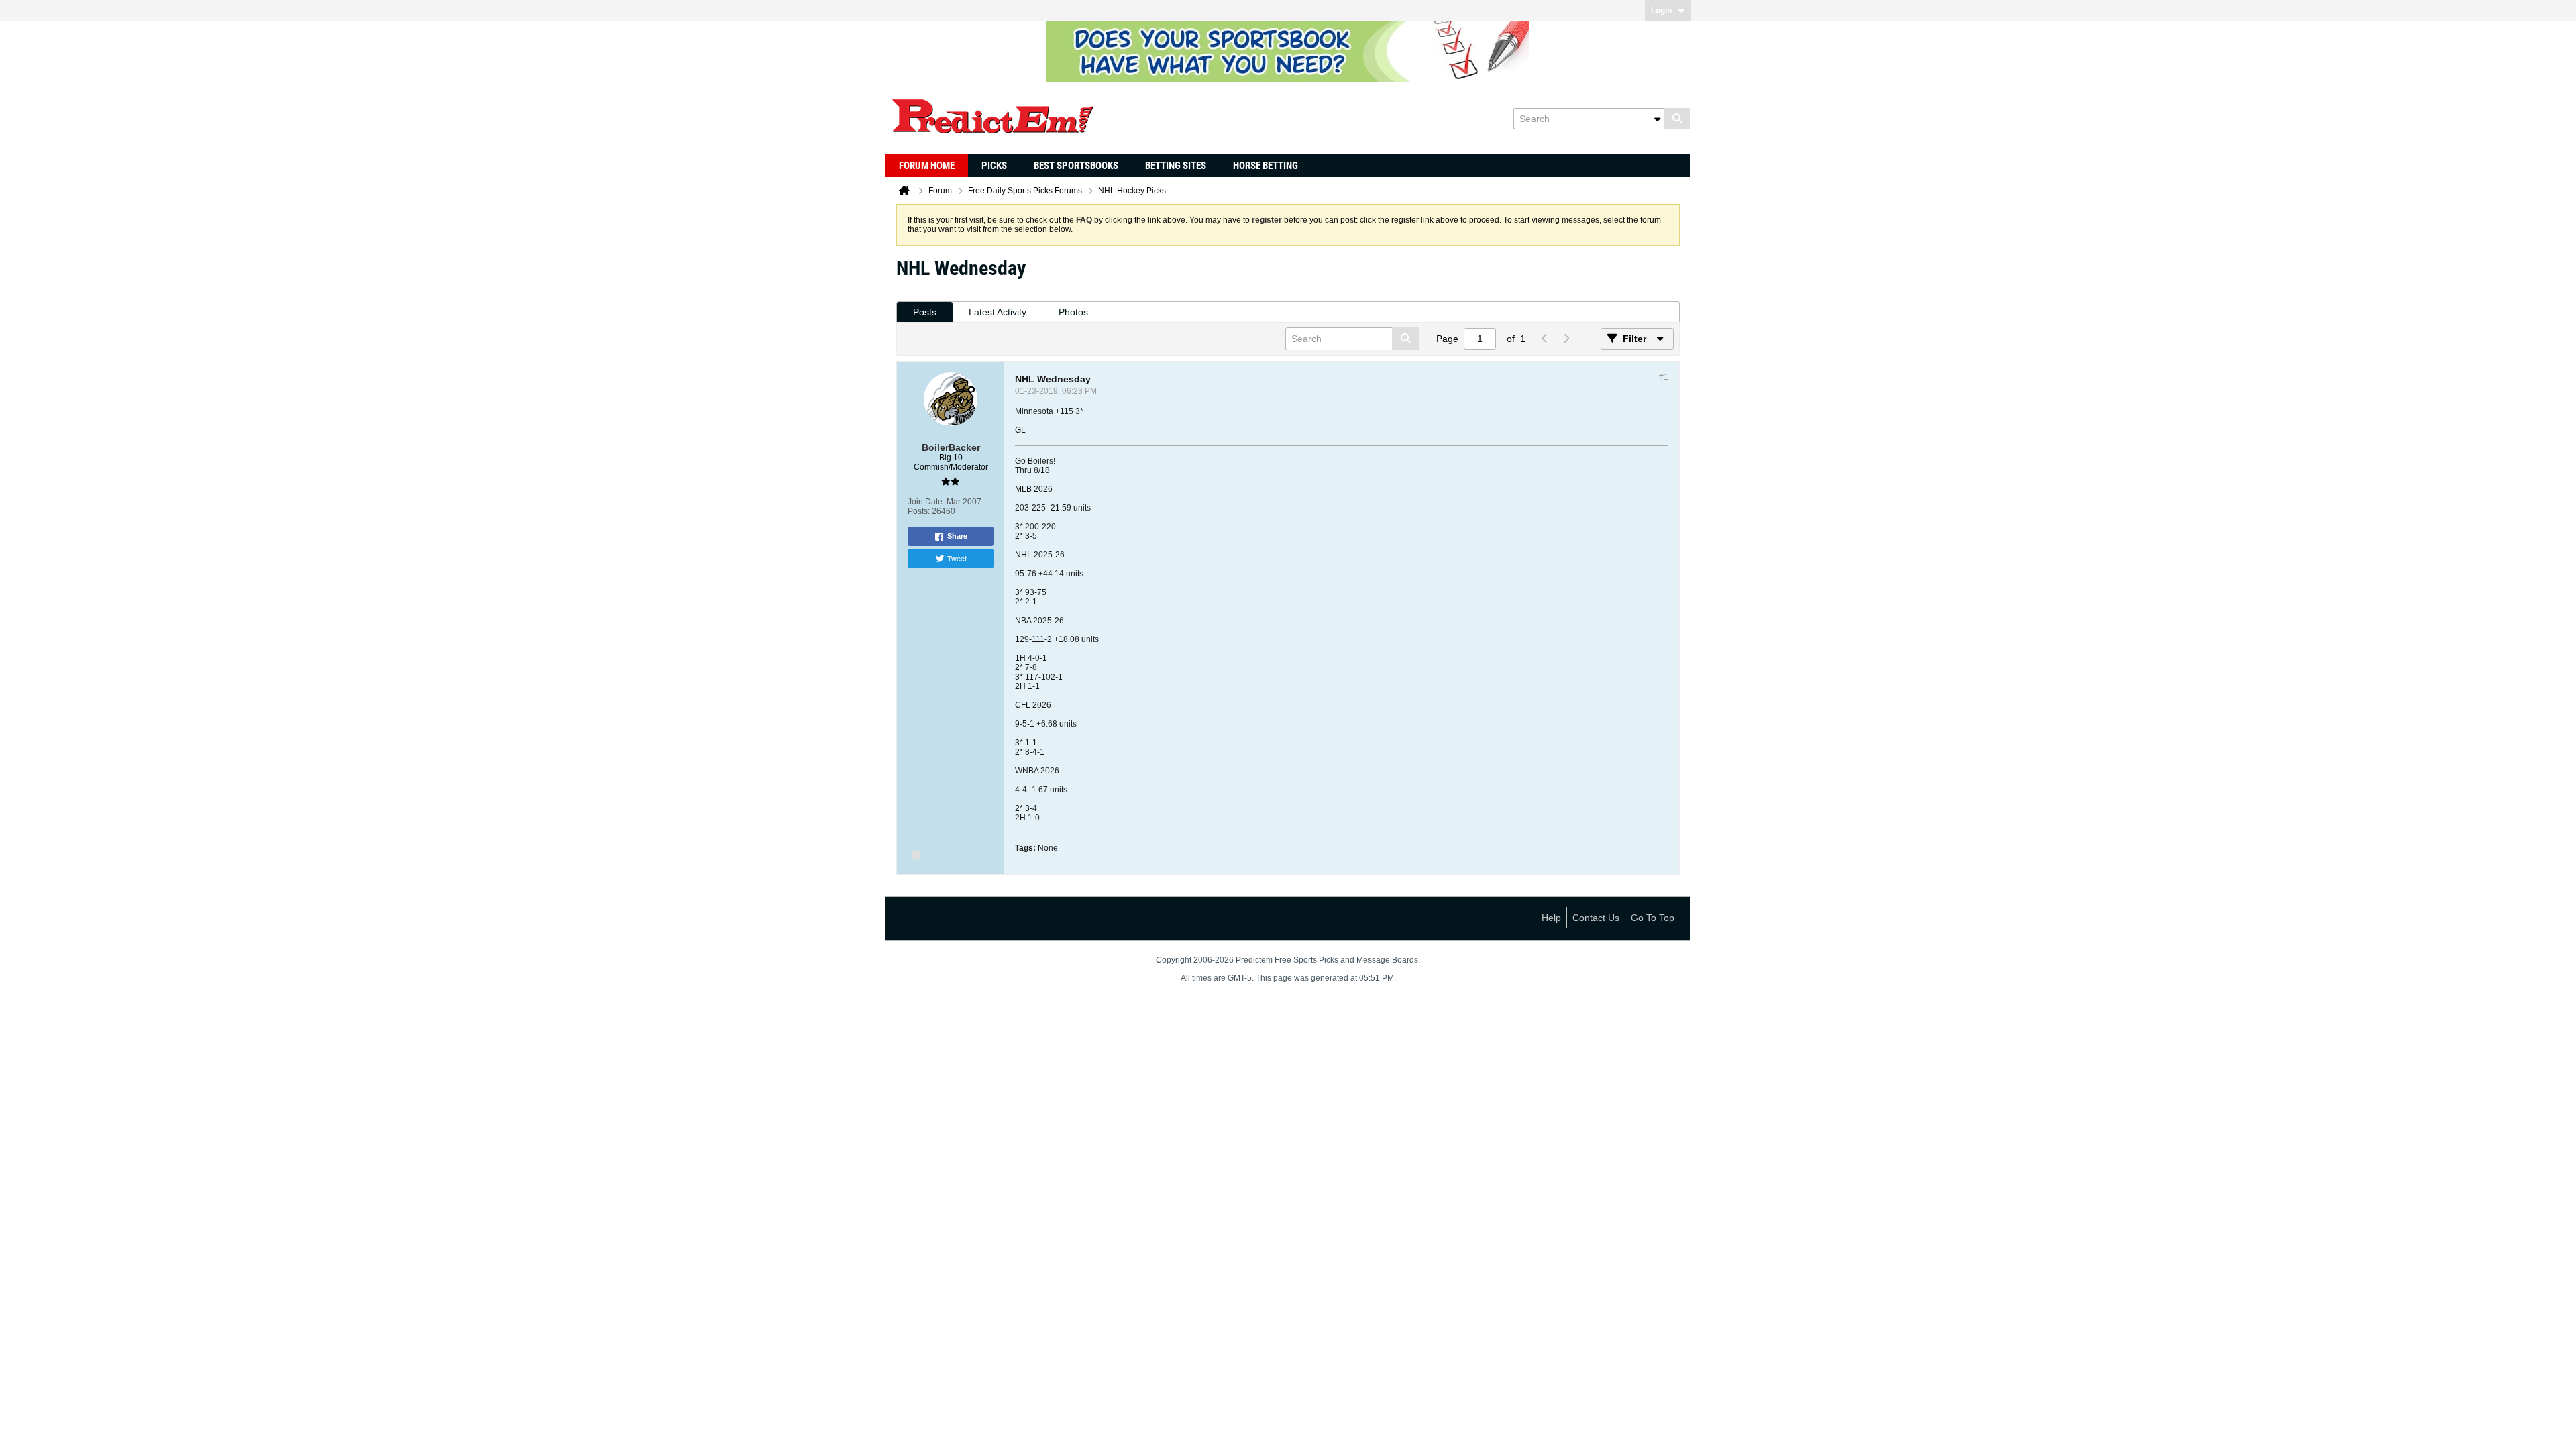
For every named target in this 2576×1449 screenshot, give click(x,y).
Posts (925, 312)
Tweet (957, 558)
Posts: (919, 511)
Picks (994, 166)
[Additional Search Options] (1657, 119)
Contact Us (1596, 918)
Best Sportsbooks (1076, 166)
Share (957, 536)
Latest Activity (998, 312)
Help (1551, 918)
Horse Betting (1266, 166)
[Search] (1677, 119)
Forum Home (927, 166)
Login (1661, 11)
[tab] (925, 312)
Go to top (1653, 918)
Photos (1073, 312)
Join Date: (926, 502)
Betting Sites (1176, 166)
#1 (1664, 377)
